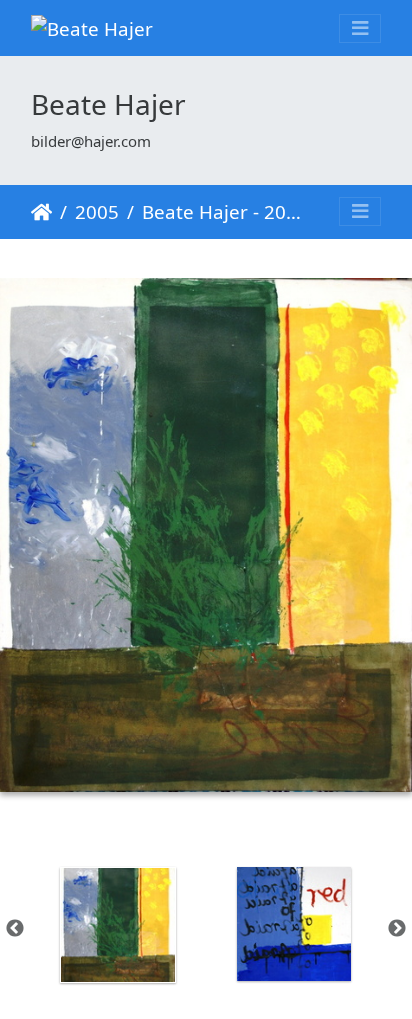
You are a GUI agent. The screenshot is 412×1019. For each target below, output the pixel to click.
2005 (97, 211)
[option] (118, 925)
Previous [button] (15, 929)
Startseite (41, 212)
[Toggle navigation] (360, 28)
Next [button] (397, 929)
